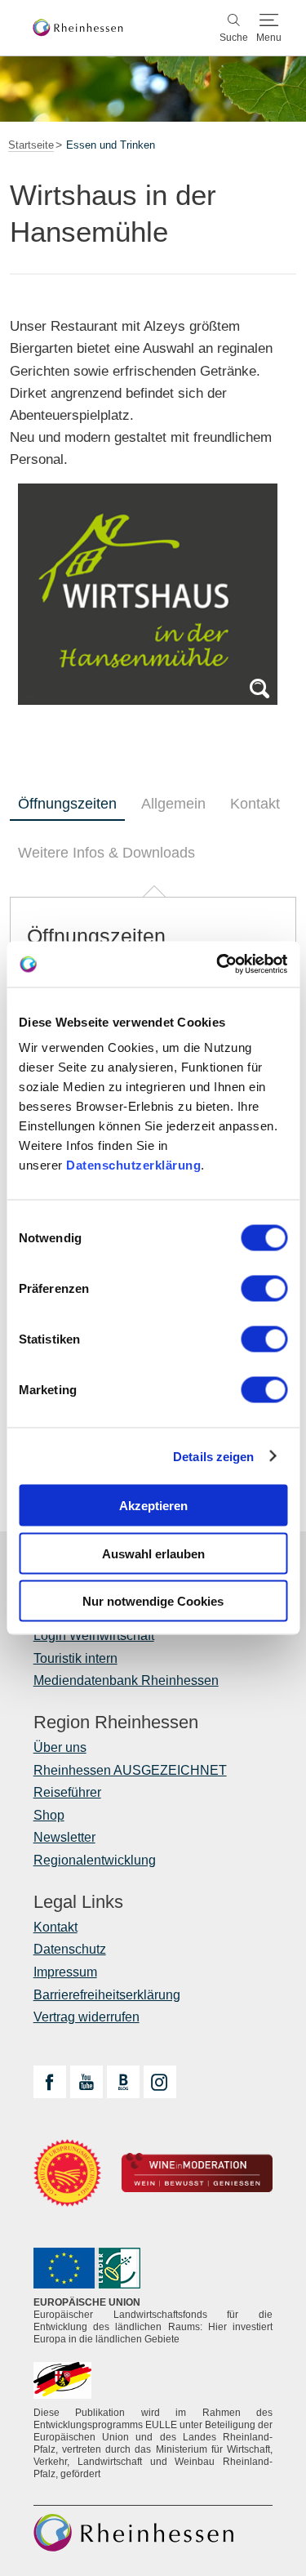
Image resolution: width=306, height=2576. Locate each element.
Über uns (60, 1747)
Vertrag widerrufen (86, 2017)
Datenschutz (70, 1949)
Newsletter (64, 1837)
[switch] (264, 1289)
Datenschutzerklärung (133, 1165)
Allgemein (173, 804)
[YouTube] (86, 2082)
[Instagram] (160, 2082)
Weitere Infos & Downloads (106, 853)
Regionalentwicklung (95, 1860)
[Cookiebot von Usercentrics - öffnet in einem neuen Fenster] (218, 965)
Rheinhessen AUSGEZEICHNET (130, 1770)
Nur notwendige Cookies (153, 1601)
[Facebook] (50, 2082)
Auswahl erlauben (153, 1553)
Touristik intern (75, 1658)
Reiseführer (67, 1792)
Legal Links (78, 1902)
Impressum (65, 1972)
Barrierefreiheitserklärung (107, 1995)
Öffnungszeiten (67, 804)
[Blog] (123, 2082)
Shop (49, 1815)
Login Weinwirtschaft (94, 1636)
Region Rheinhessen (116, 1723)
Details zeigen (213, 1456)
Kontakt (255, 804)
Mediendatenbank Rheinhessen (126, 1680)
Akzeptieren (153, 1506)
